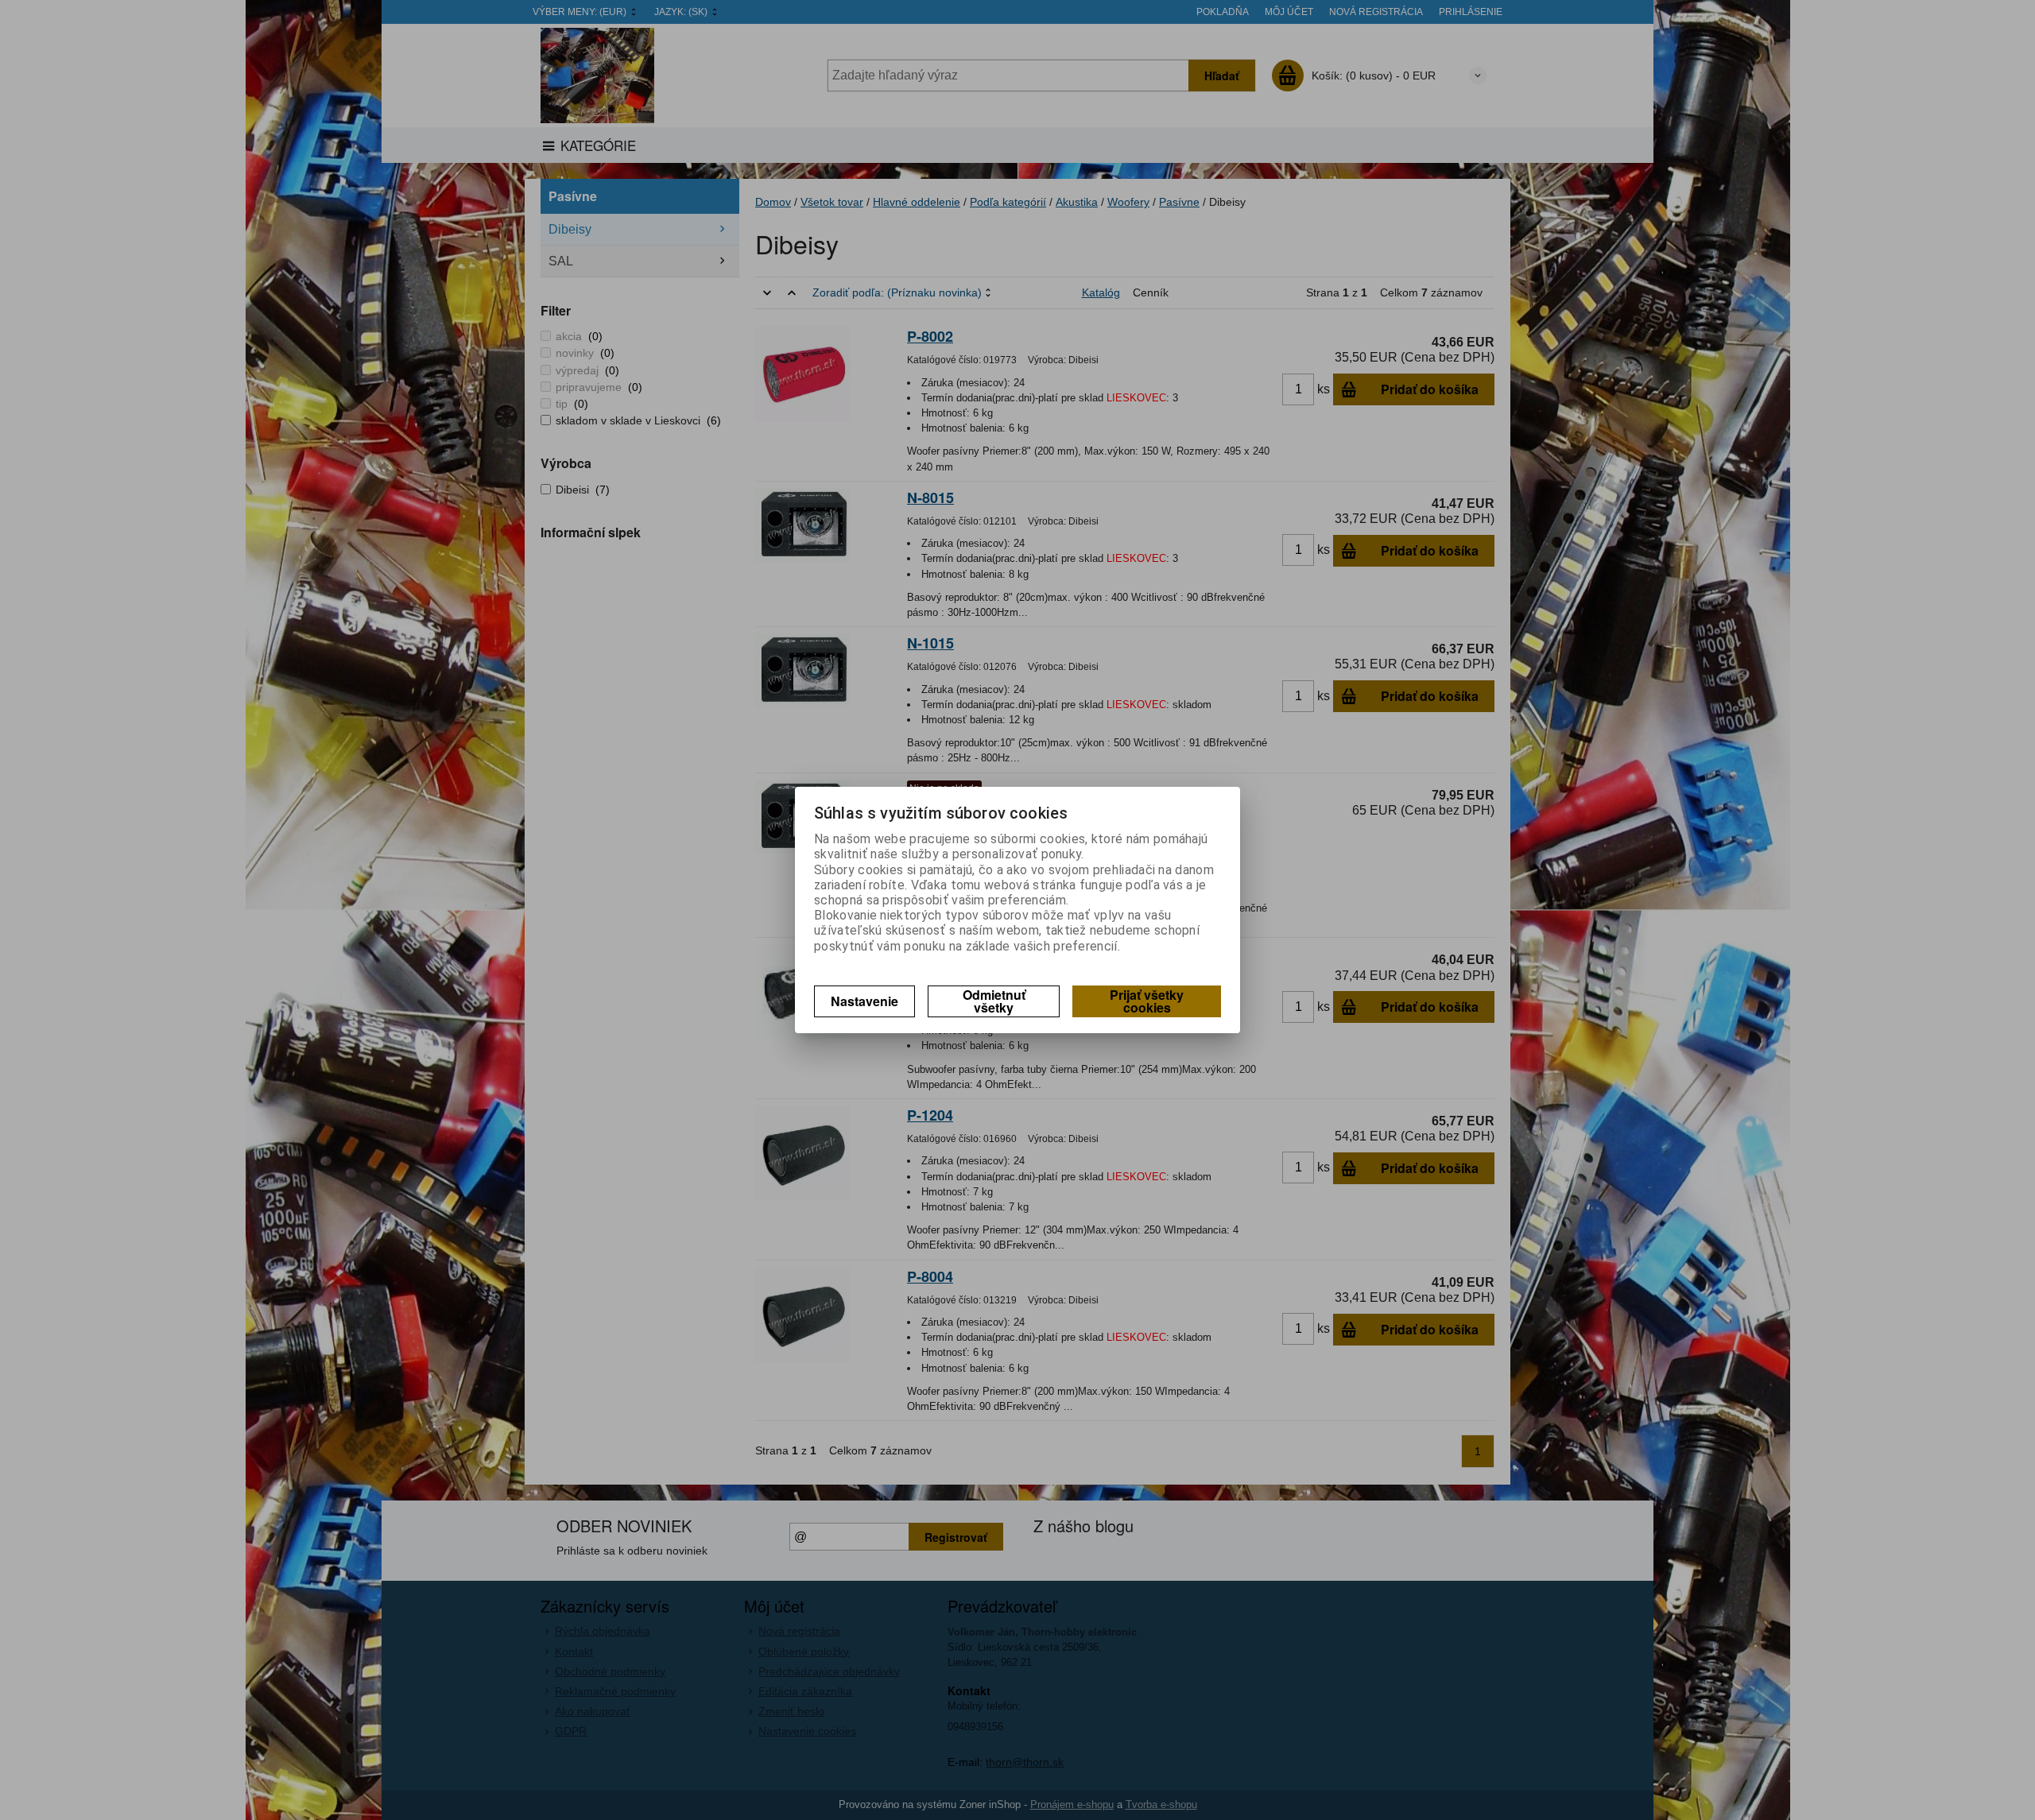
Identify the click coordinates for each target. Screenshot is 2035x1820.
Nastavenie (864, 1001)
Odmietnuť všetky (994, 1001)
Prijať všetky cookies (1147, 1001)
